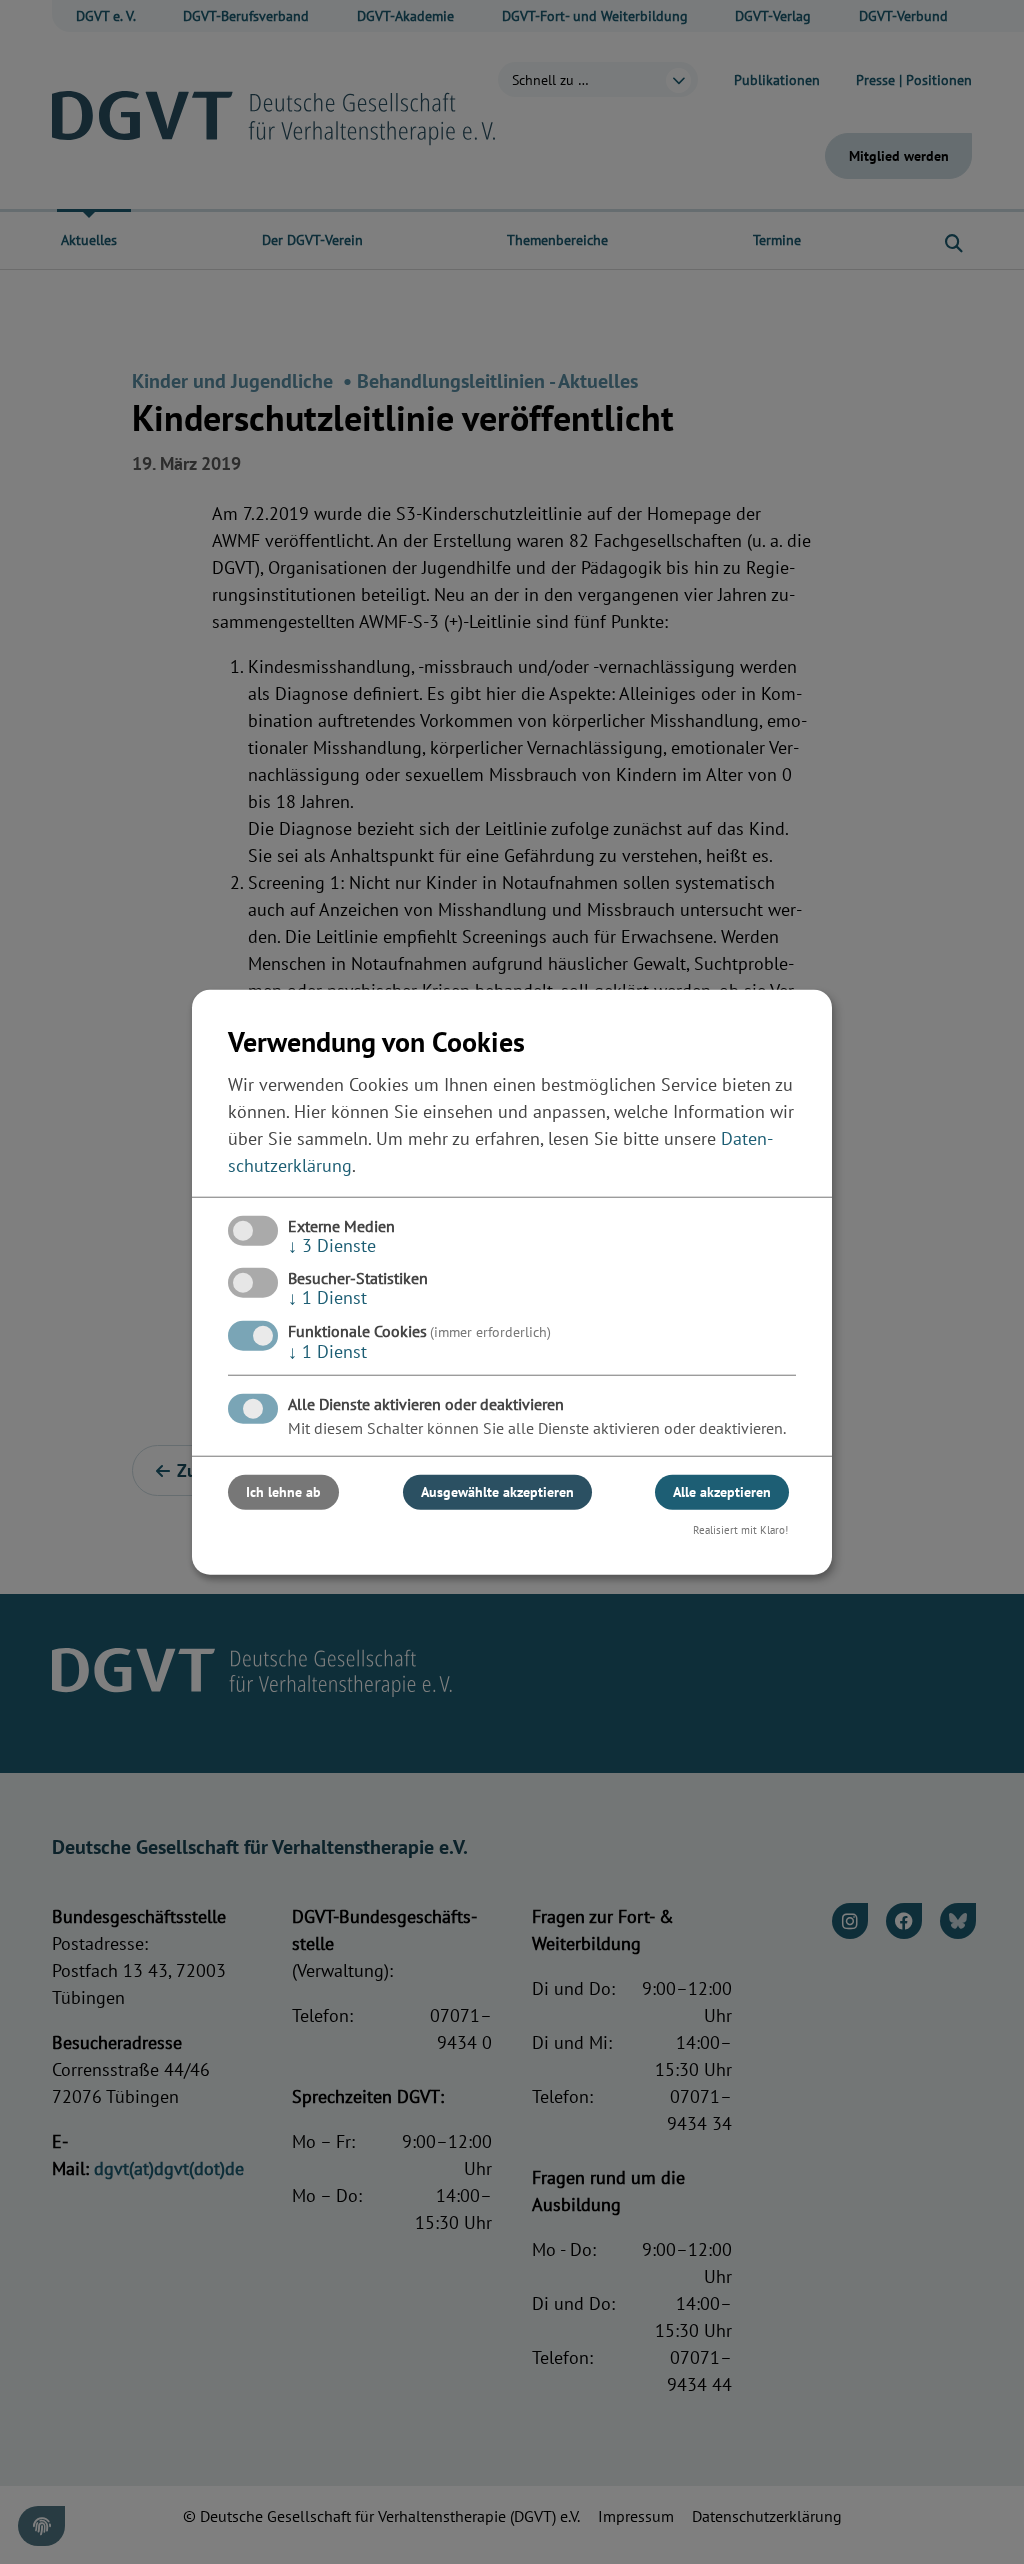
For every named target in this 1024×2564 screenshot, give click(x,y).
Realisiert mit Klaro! (740, 1529)
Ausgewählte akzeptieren (497, 1491)
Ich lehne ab (283, 1491)
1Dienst (327, 1297)
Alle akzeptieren (722, 1491)
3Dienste (332, 1245)
